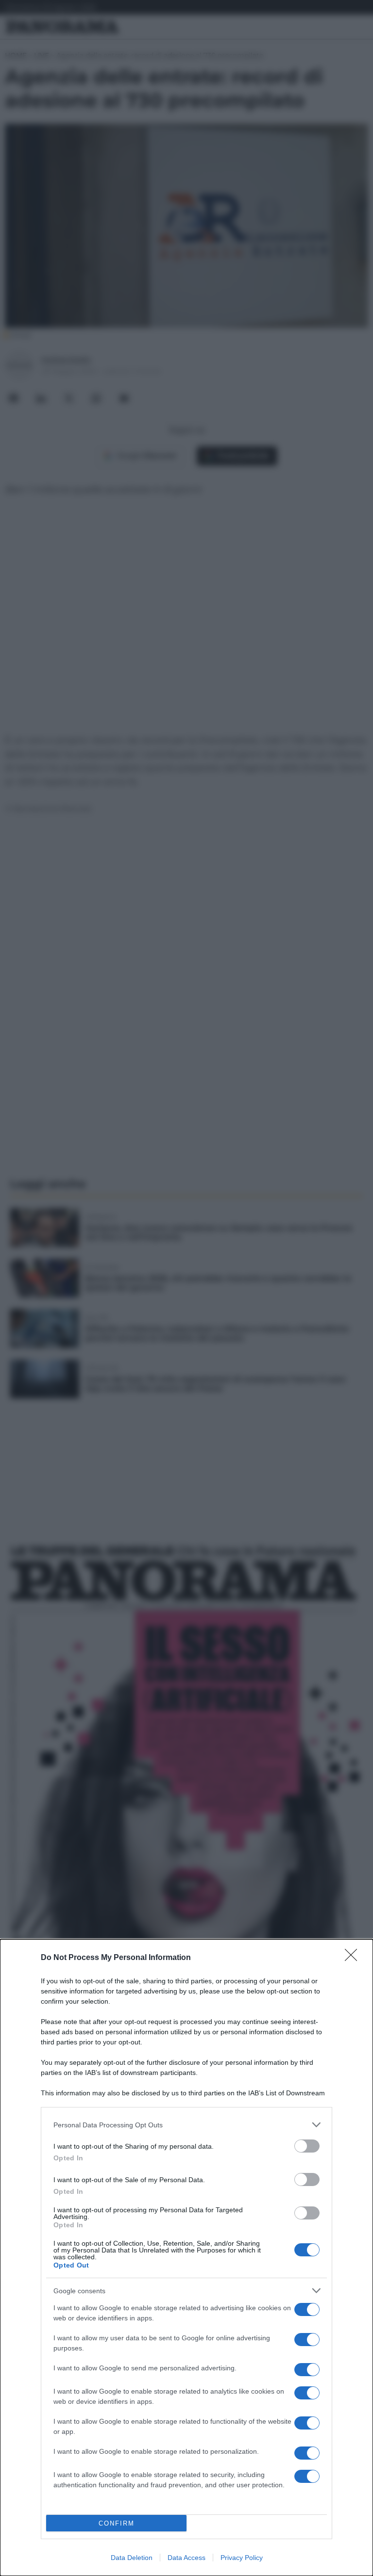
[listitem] (186, 2125)
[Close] (354, 1958)
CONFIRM (117, 2523)
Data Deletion (132, 2558)
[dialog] (186, 2258)
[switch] (307, 2146)
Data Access (186, 2558)
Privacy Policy (242, 2558)
